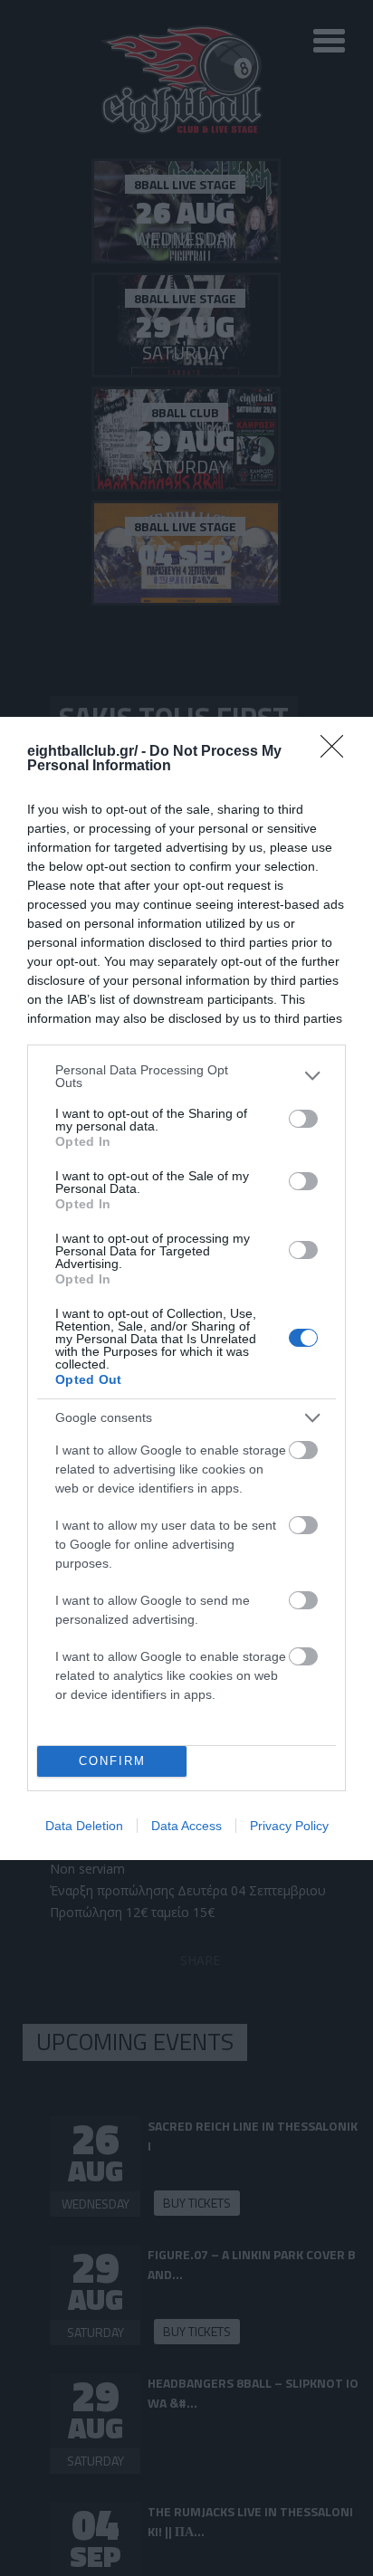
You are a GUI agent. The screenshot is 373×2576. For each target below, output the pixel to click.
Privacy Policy (289, 1826)
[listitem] (186, 1076)
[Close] (338, 752)
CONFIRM (112, 1761)
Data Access (186, 1826)
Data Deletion (84, 1826)
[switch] (303, 1119)
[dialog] (186, 1288)
